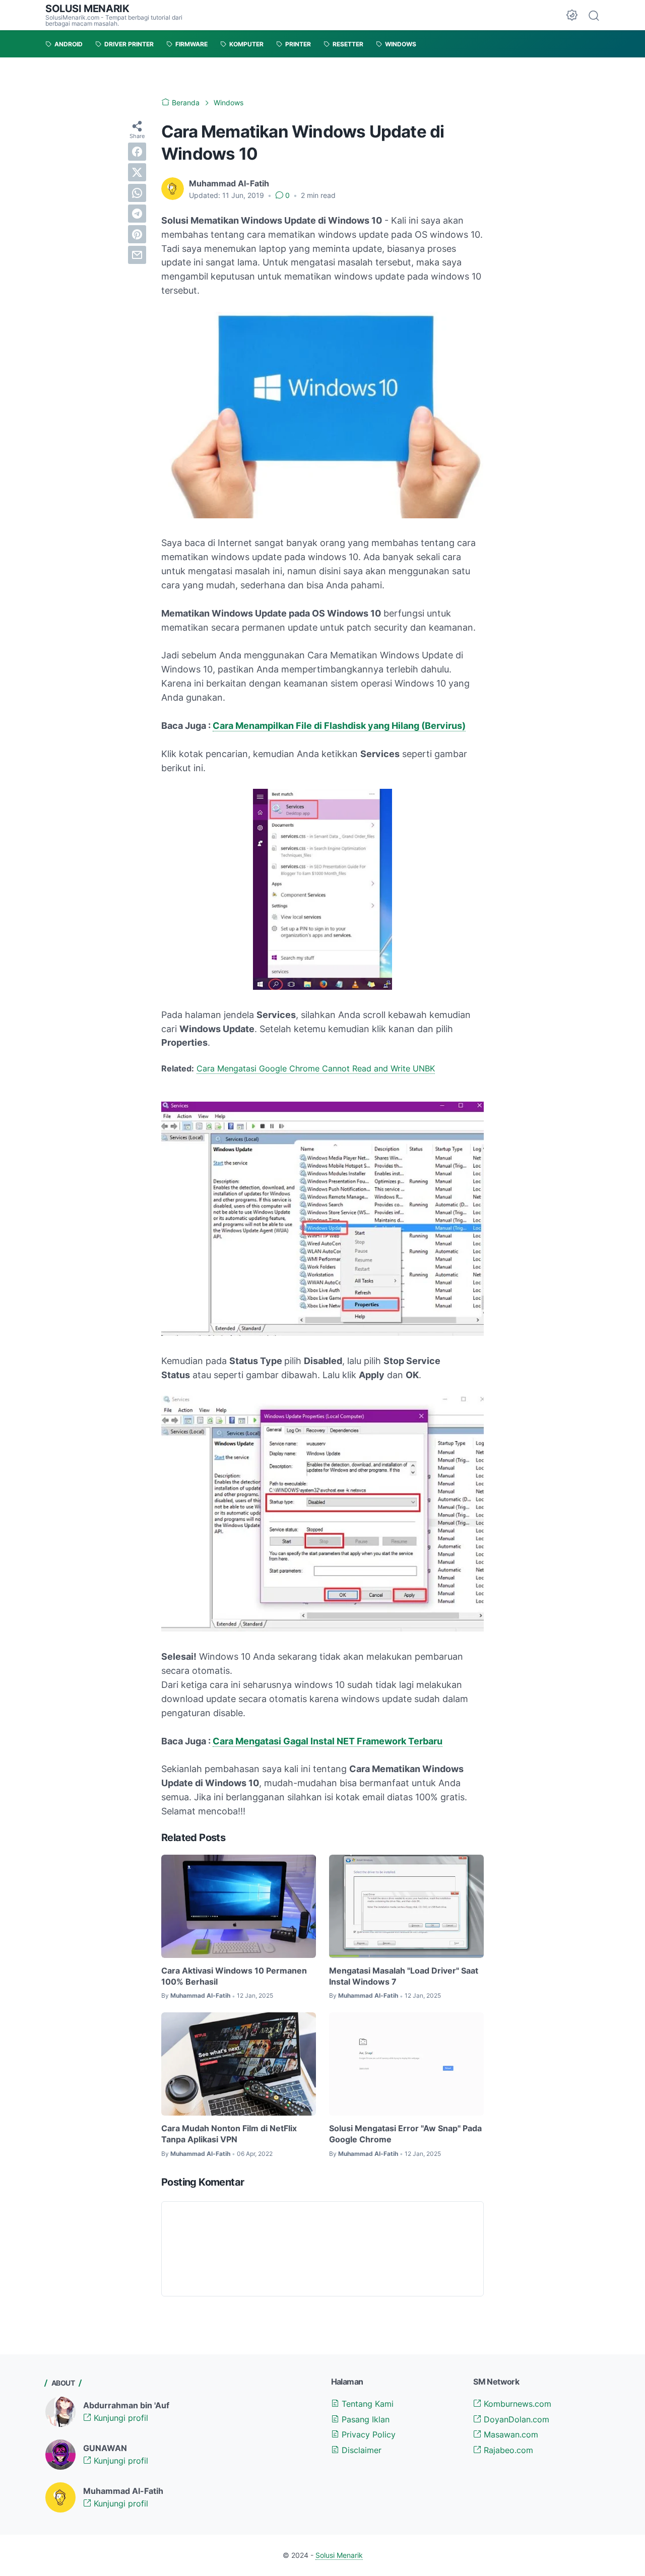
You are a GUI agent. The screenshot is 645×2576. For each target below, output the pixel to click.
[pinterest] (137, 234)
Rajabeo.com (507, 2450)
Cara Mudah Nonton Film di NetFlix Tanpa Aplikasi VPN (229, 2134)
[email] (137, 255)
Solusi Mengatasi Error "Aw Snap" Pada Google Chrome (405, 2134)
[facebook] (137, 152)
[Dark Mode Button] (572, 15)
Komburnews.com (516, 2404)
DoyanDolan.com (515, 2419)
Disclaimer (360, 2450)
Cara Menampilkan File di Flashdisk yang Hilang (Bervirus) (339, 726)
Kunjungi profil (120, 2418)
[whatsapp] (137, 193)
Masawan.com (510, 2434)
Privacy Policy (367, 2434)
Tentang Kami (366, 2404)
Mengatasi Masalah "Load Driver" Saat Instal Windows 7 (404, 1976)
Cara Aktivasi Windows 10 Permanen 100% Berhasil (234, 1976)
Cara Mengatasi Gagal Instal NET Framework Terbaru (328, 1741)
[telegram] (137, 214)
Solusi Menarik (87, 9)
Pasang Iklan (364, 2419)
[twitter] (137, 172)
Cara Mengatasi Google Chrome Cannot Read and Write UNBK (316, 1068)
